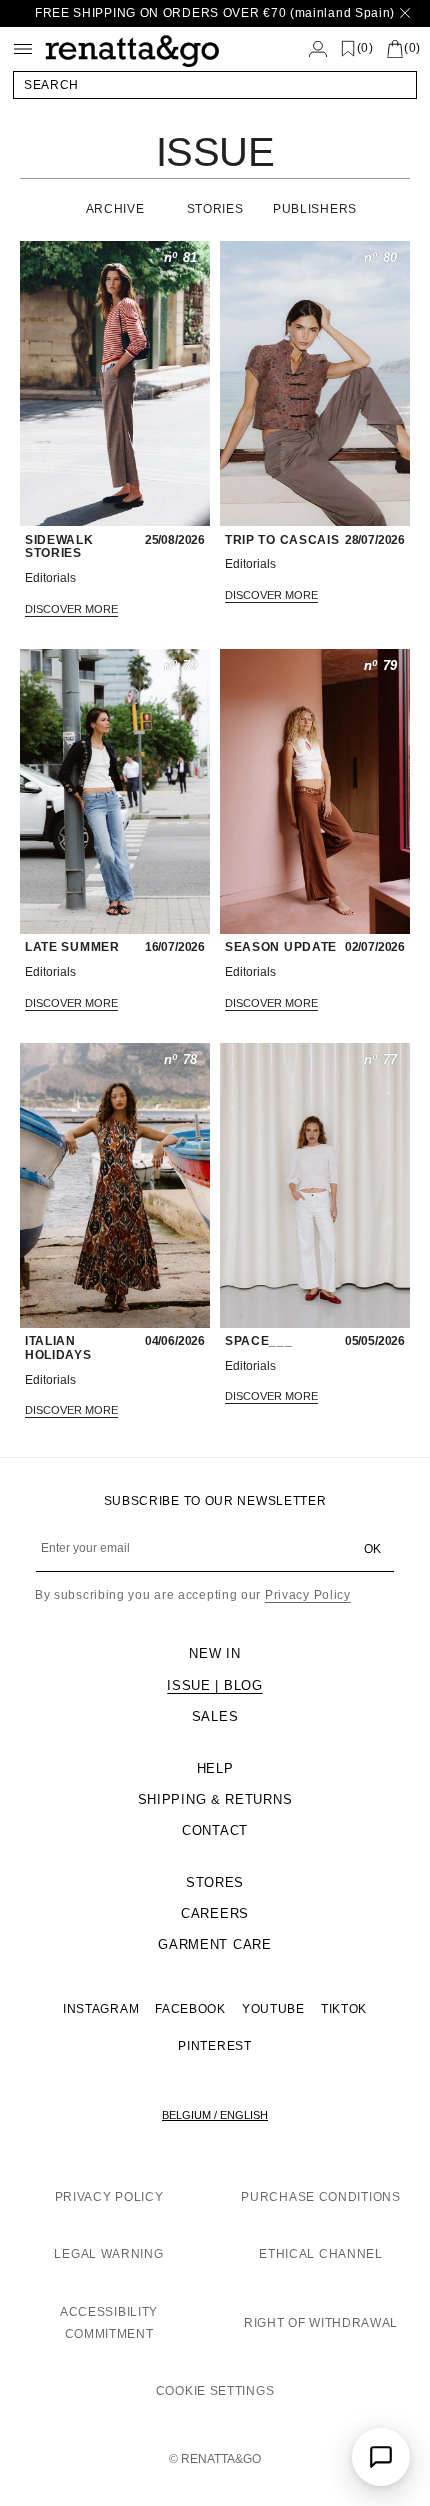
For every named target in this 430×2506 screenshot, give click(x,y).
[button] (215, 85)
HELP (215, 1768)
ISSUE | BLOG (214, 1685)
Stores (215, 1882)
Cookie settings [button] (215, 2391)
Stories (215, 209)
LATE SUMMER (72, 947)
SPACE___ (259, 1341)
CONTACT (215, 1830)
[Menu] (23, 49)
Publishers (315, 209)
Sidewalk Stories (59, 547)
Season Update (281, 947)
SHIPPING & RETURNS (215, 1799)
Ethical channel (321, 2254)
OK (372, 1549)
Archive (115, 209)
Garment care (214, 1944)
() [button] (365, 48)
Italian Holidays (58, 1348)
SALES (215, 1716)
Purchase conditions (320, 2197)
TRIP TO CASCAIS (282, 540)
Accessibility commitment (109, 2323)
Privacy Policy (308, 1595)
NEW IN (214, 1653)
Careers (215, 1913)
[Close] (405, 13)
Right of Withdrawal (321, 2323)
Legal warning (108, 2254)
